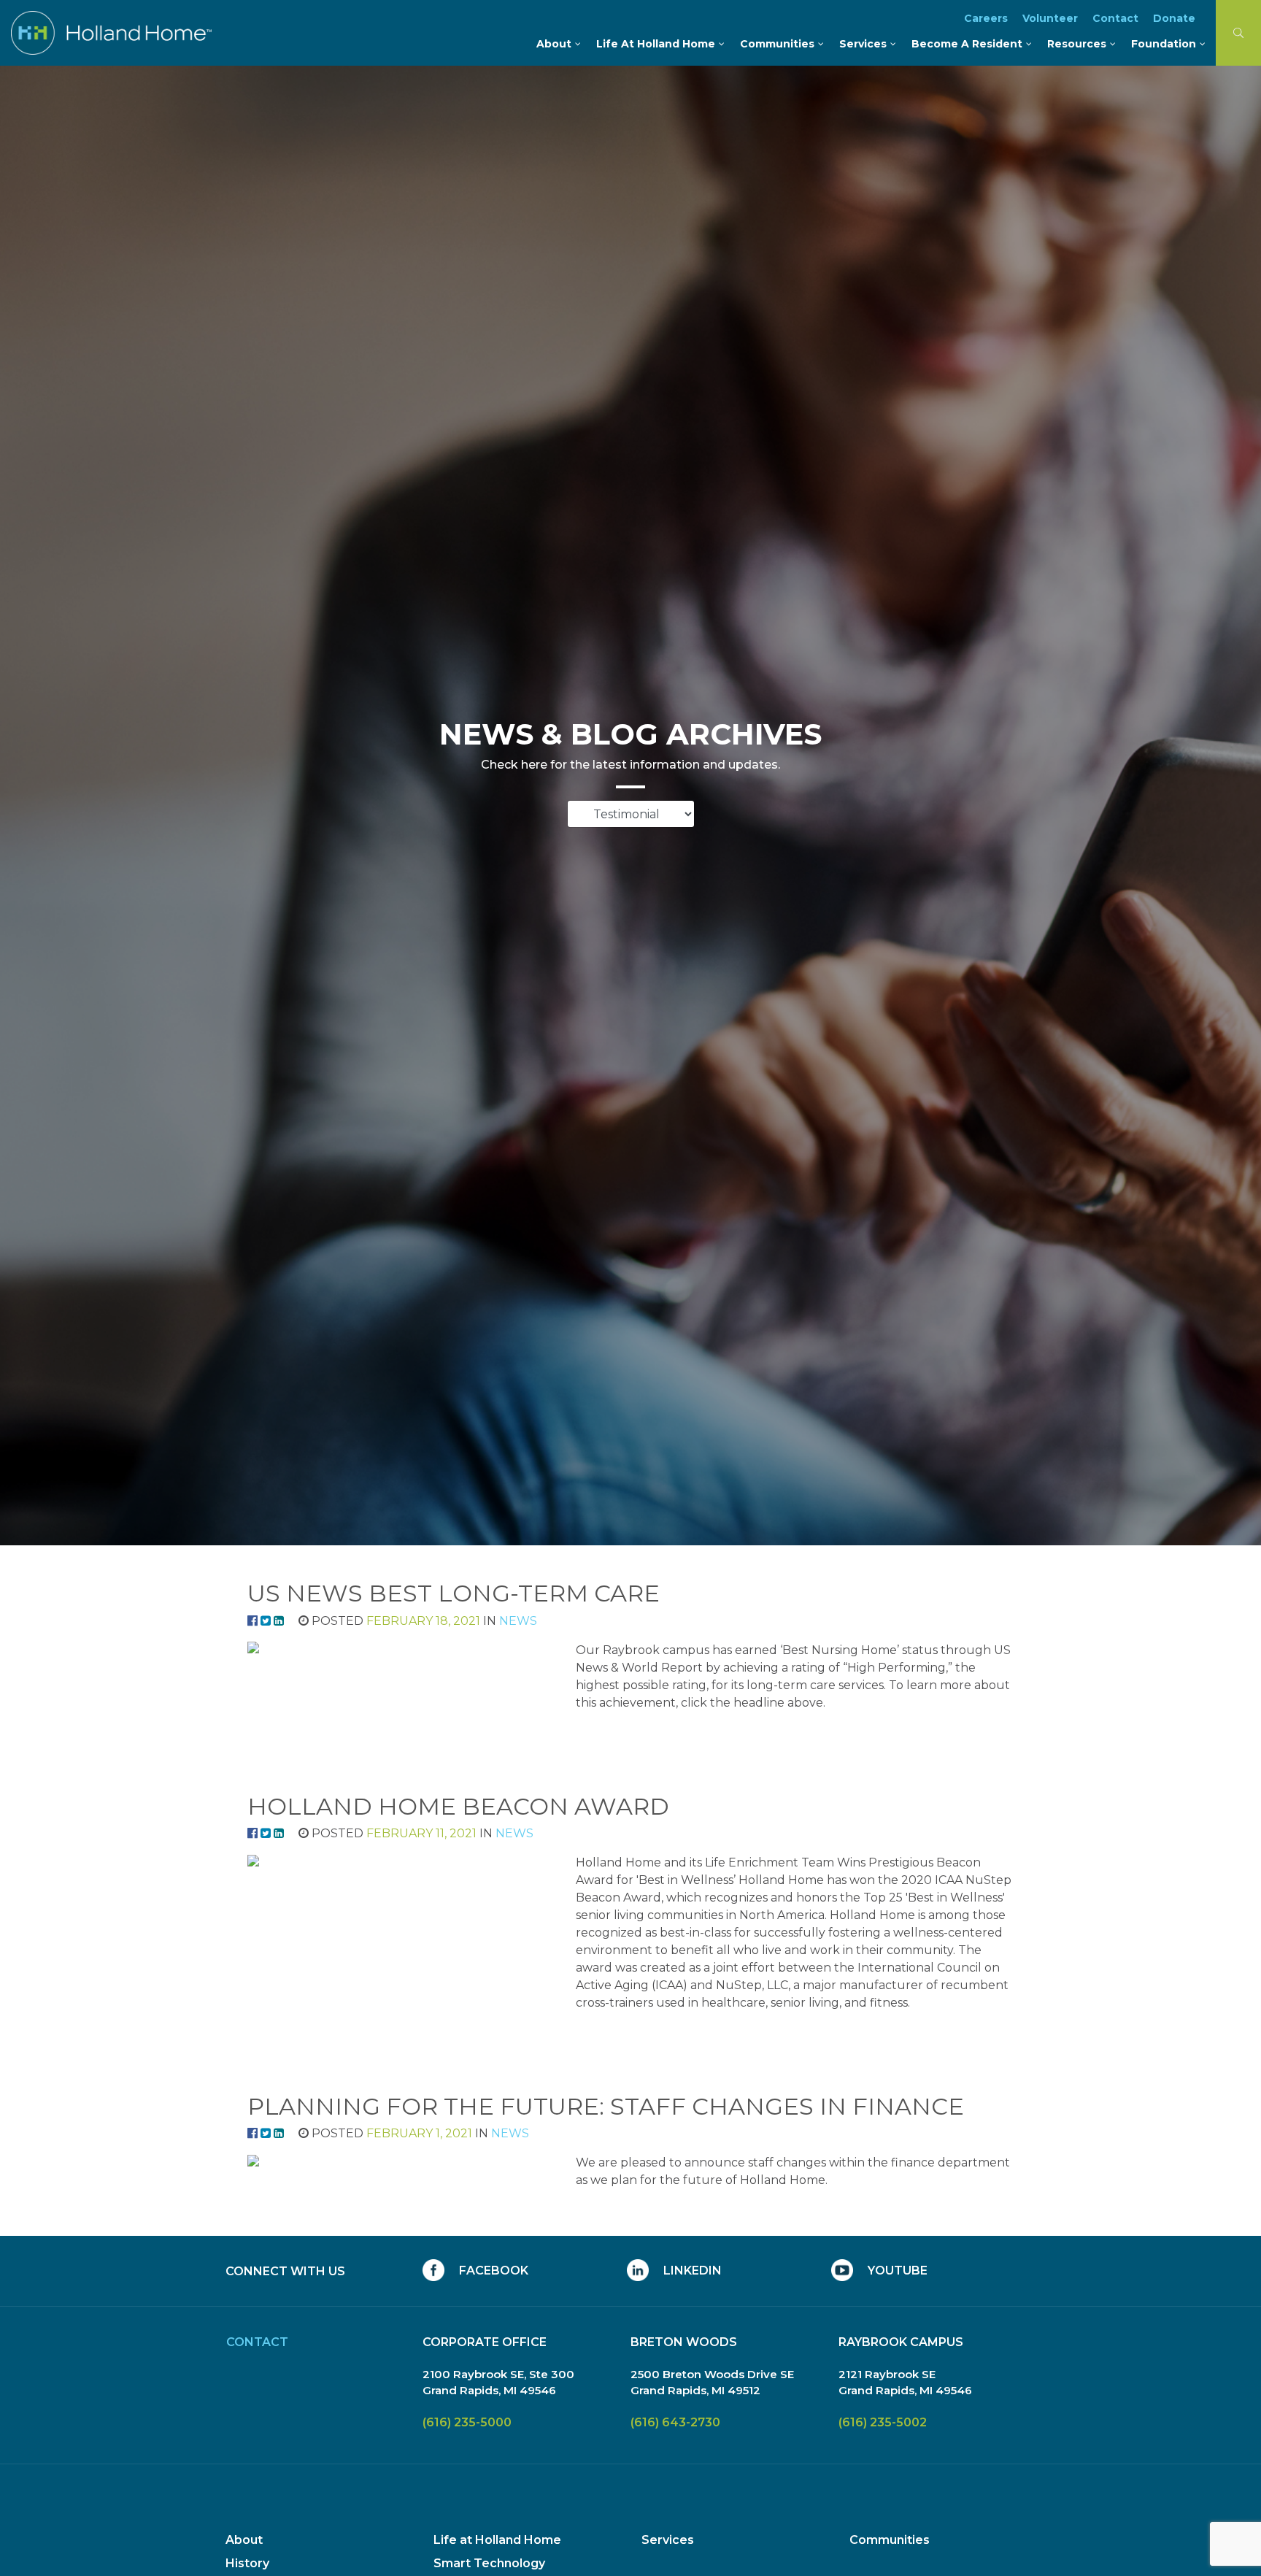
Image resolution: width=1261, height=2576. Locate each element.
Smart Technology (489, 2563)
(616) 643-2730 (675, 2422)
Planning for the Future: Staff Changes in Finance (606, 2106)
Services (668, 2540)
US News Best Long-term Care (454, 1593)
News (518, 1621)
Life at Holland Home (497, 2540)
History (247, 2563)
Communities (890, 2540)
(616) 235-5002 (883, 2422)
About (244, 2540)
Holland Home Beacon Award (458, 1806)
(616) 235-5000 (467, 2422)
